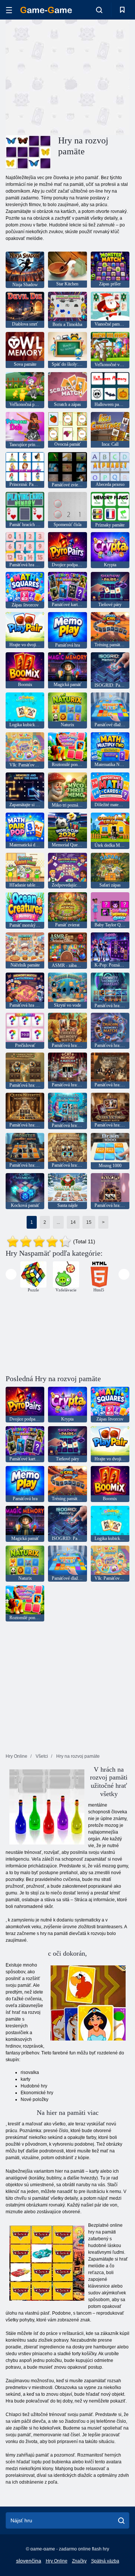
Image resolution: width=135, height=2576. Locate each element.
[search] (121, 2520)
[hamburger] (9, 10)
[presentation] (11, 1274)
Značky (79, 2561)
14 (73, 1222)
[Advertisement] (101, 76)
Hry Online (57, 2561)
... (58, 1222)
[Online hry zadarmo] (46, 10)
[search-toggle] (99, 10)
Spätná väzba (105, 2561)
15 (89, 1222)
